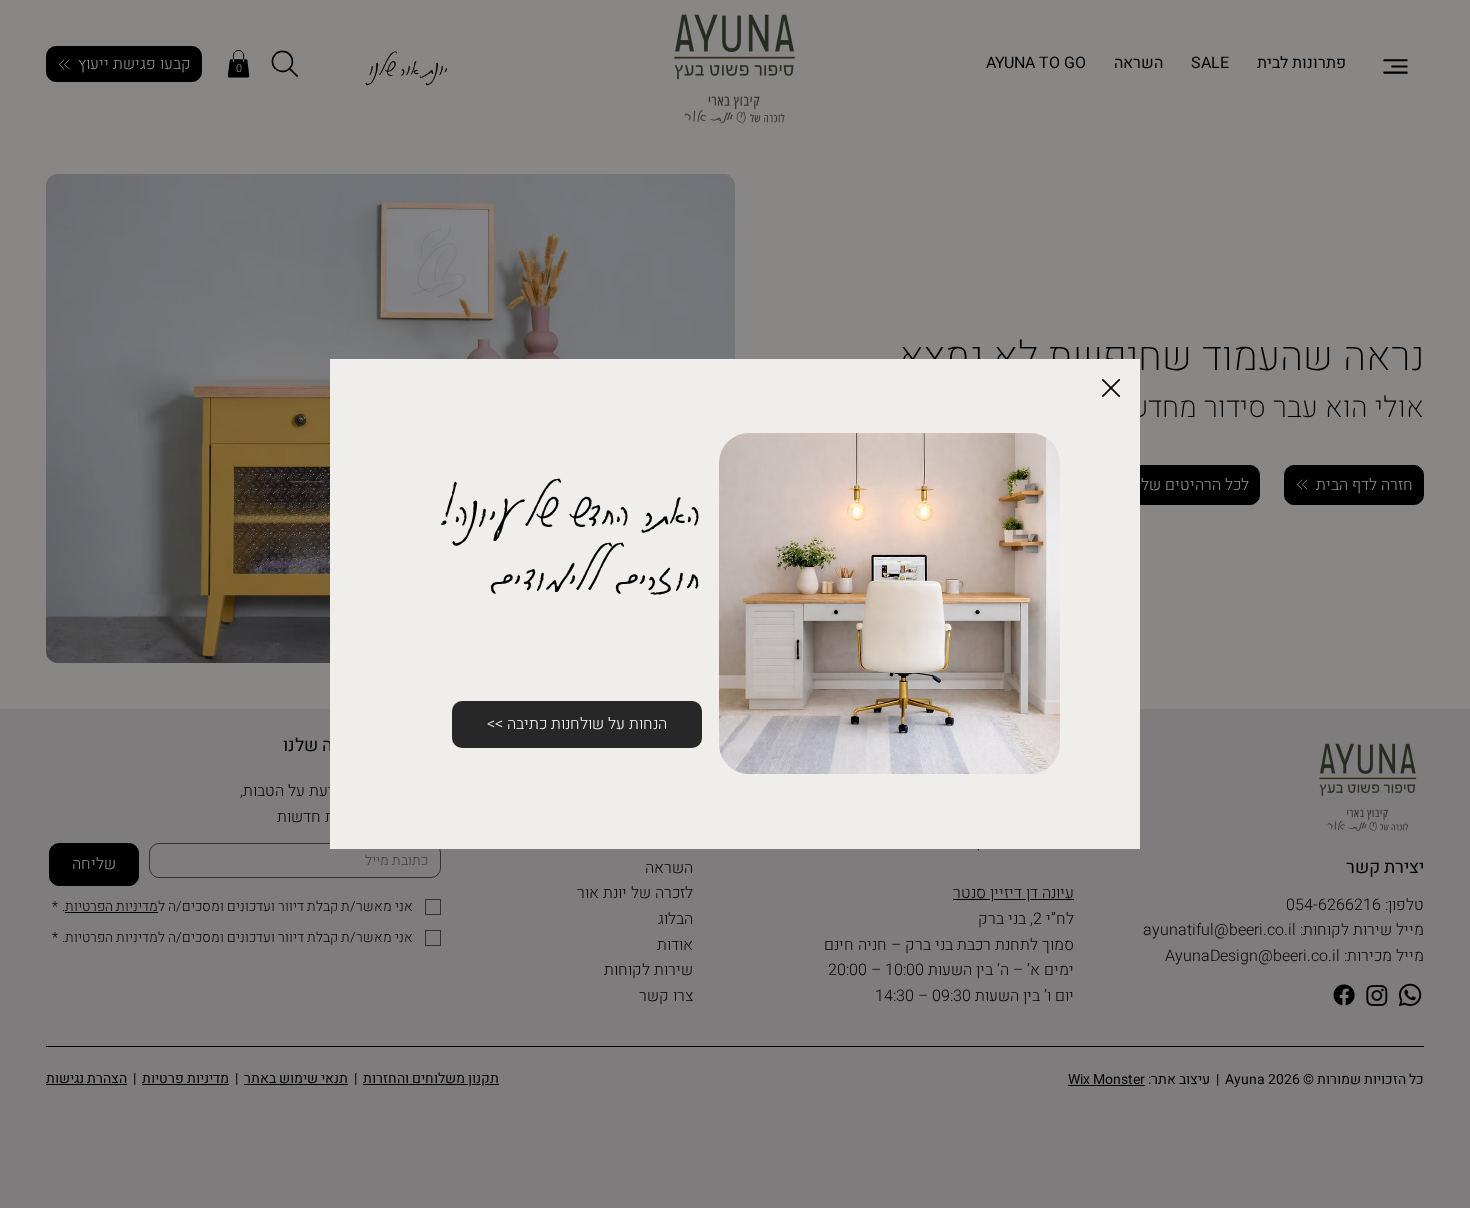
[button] (1111, 389)
